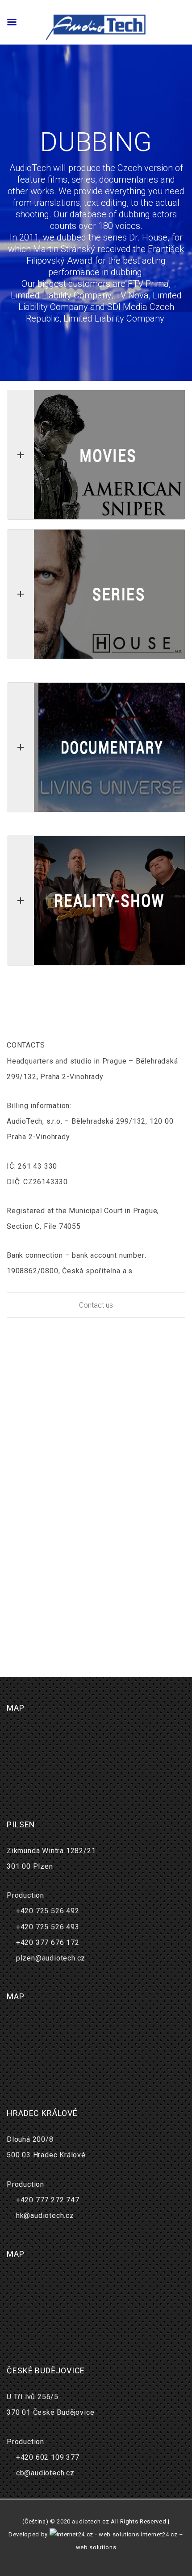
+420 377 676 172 (48, 1942)
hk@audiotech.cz (45, 2215)
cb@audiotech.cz (45, 2473)
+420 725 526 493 (48, 1927)
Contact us (96, 1305)
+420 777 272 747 (48, 2200)
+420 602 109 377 (48, 2457)
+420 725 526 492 (48, 1911)
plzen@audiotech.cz (51, 1958)
